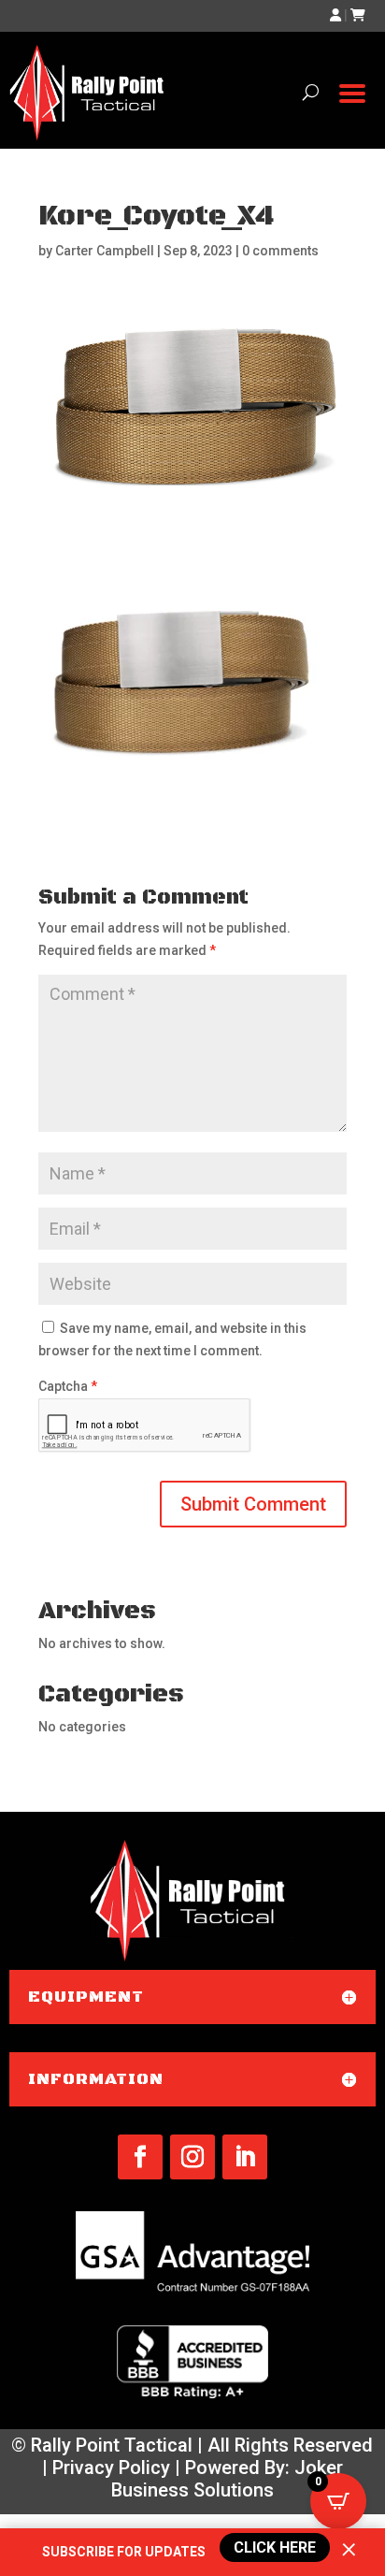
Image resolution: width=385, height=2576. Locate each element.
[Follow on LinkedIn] (245, 2157)
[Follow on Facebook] (140, 2157)
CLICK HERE (272, 2547)
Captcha (68, 1386)
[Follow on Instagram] (192, 2157)
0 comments (280, 251)
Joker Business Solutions (227, 2479)
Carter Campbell (105, 251)
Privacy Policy (111, 2467)
